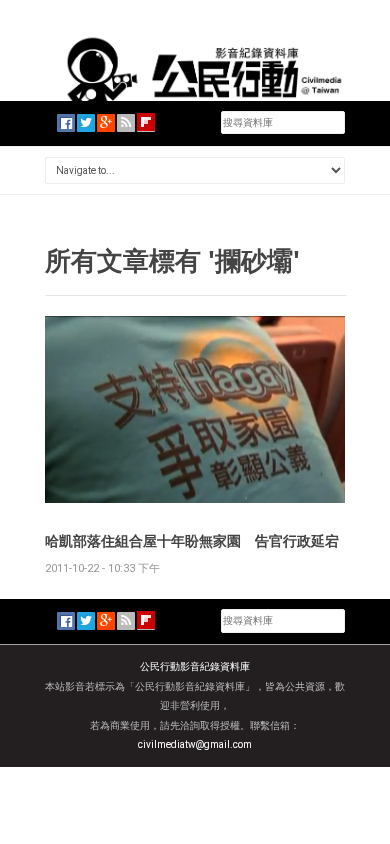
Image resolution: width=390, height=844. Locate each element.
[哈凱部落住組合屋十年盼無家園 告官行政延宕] (195, 408)
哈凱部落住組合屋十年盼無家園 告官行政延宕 (192, 540)
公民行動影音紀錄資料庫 (195, 666)
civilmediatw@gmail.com (195, 744)
